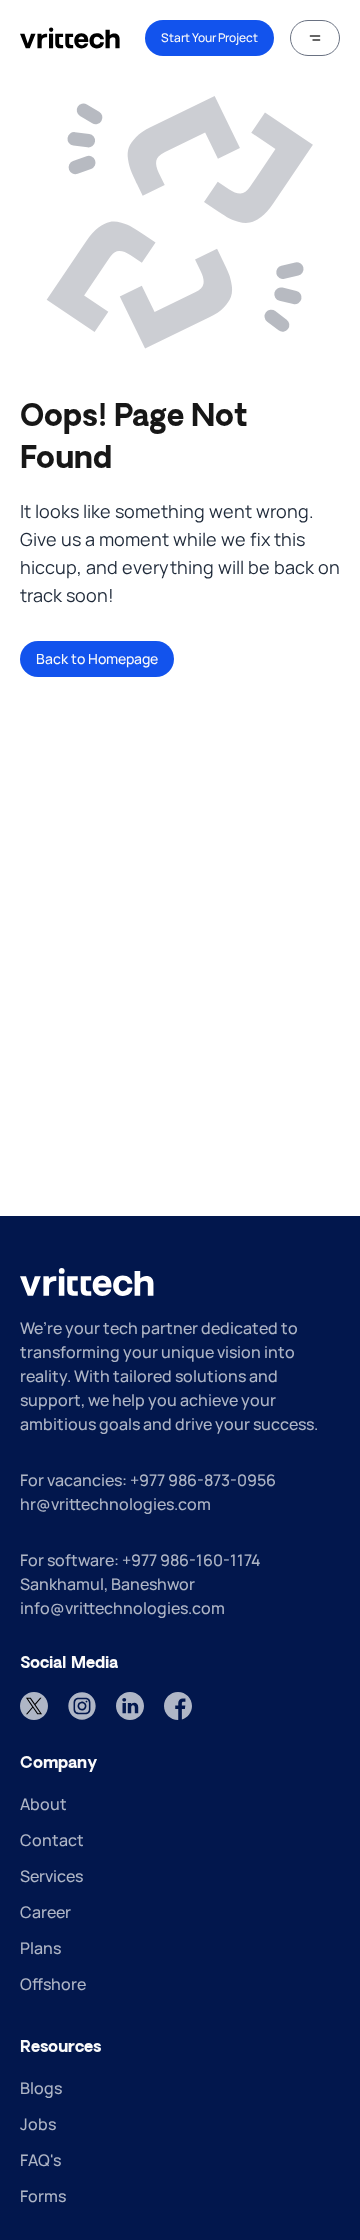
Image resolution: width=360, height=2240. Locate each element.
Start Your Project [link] (209, 37)
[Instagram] (82, 1706)
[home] (70, 38)
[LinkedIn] (130, 1706)
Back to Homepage (97, 658)
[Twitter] (34, 1706)
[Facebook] (178, 1706)
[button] (315, 38)
